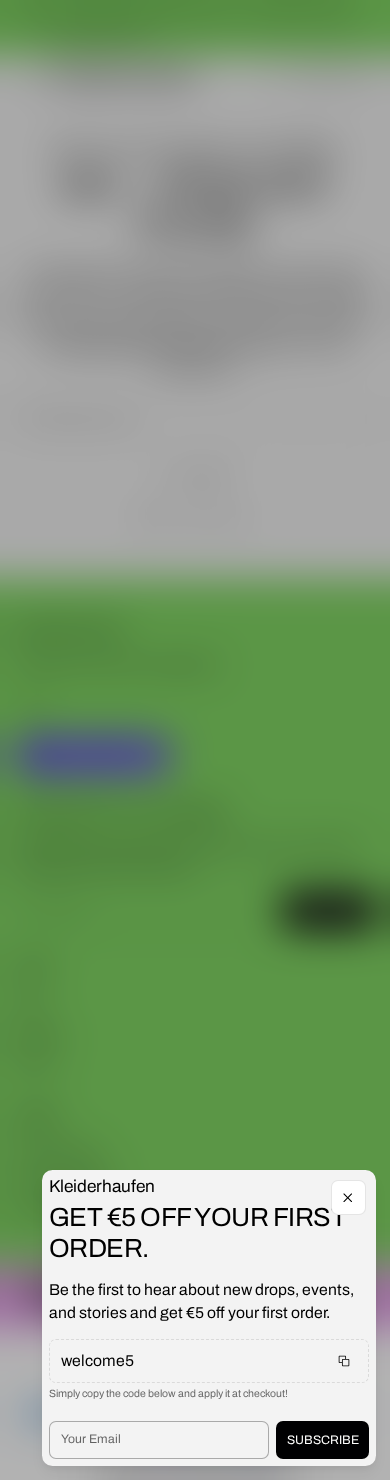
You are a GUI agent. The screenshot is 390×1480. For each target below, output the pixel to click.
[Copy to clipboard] (344, 1361)
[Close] (348, 1197)
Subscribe (323, 1440)
